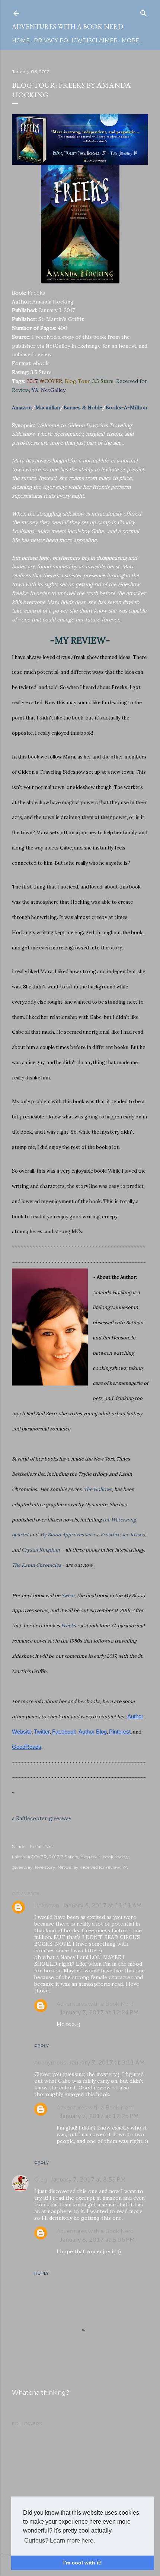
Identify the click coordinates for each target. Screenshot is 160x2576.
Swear (68, 1596)
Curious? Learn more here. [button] (60, 2541)
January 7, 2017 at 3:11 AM (107, 2062)
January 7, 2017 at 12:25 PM (99, 2116)
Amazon (22, 407)
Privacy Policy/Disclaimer (76, 40)
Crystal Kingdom (41, 1550)
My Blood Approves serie (68, 1535)
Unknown (47, 1906)
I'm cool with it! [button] (83, 2563)
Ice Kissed (134, 1535)
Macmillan (48, 407)
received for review (100, 1867)
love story (45, 1867)
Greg (41, 2180)
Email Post (41, 1846)
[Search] (144, 12)
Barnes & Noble (83, 407)
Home (21, 40)
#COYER (37, 1857)
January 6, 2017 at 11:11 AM (102, 1905)
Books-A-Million (126, 407)
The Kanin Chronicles (36, 1565)
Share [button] (18, 1846)
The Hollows (98, 1489)
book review (116, 1857)
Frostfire (110, 1535)
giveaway (22, 1867)
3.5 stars (70, 1857)
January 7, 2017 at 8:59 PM (88, 2179)
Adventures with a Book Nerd (68, 27)
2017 (54, 1857)
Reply (41, 2046)
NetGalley (68, 1867)
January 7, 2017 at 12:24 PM (99, 2012)
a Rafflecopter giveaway (41, 1818)
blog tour (90, 1857)
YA (125, 1867)
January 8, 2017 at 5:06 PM (97, 2239)
